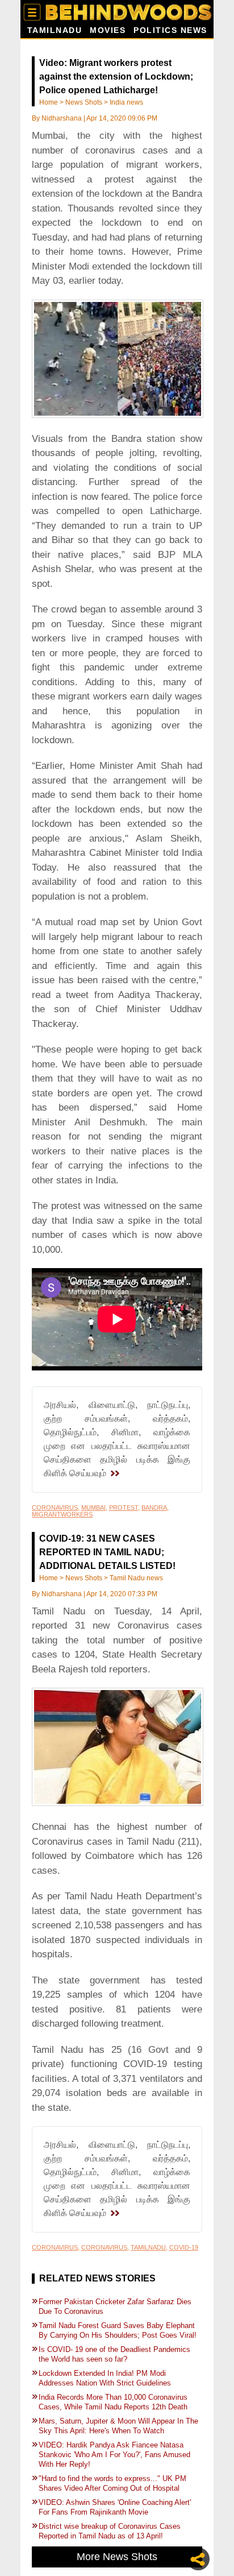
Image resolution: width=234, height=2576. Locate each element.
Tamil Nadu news (136, 1578)
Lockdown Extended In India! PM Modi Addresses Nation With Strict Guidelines (106, 2378)
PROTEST (124, 1508)
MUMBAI (93, 1508)
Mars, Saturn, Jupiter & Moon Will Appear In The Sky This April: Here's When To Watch (118, 2426)
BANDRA (154, 1508)
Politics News (170, 30)
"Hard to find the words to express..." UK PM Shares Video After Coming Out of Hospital (112, 2483)
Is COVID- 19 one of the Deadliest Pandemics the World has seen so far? (114, 2354)
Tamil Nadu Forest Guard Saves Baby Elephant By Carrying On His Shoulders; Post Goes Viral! (118, 2330)
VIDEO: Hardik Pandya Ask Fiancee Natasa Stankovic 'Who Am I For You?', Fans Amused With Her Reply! (114, 2455)
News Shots (84, 102)
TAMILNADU (148, 2247)
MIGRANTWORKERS (62, 1514)
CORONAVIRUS (55, 1508)
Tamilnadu (55, 30)
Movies (108, 30)
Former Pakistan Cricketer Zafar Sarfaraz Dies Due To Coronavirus (115, 2306)
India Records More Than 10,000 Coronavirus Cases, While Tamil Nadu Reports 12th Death (114, 2402)
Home (49, 102)
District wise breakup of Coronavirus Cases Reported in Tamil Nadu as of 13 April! (110, 2531)
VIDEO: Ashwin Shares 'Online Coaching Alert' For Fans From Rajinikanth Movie (115, 2507)
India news (126, 102)
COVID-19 (184, 2247)
